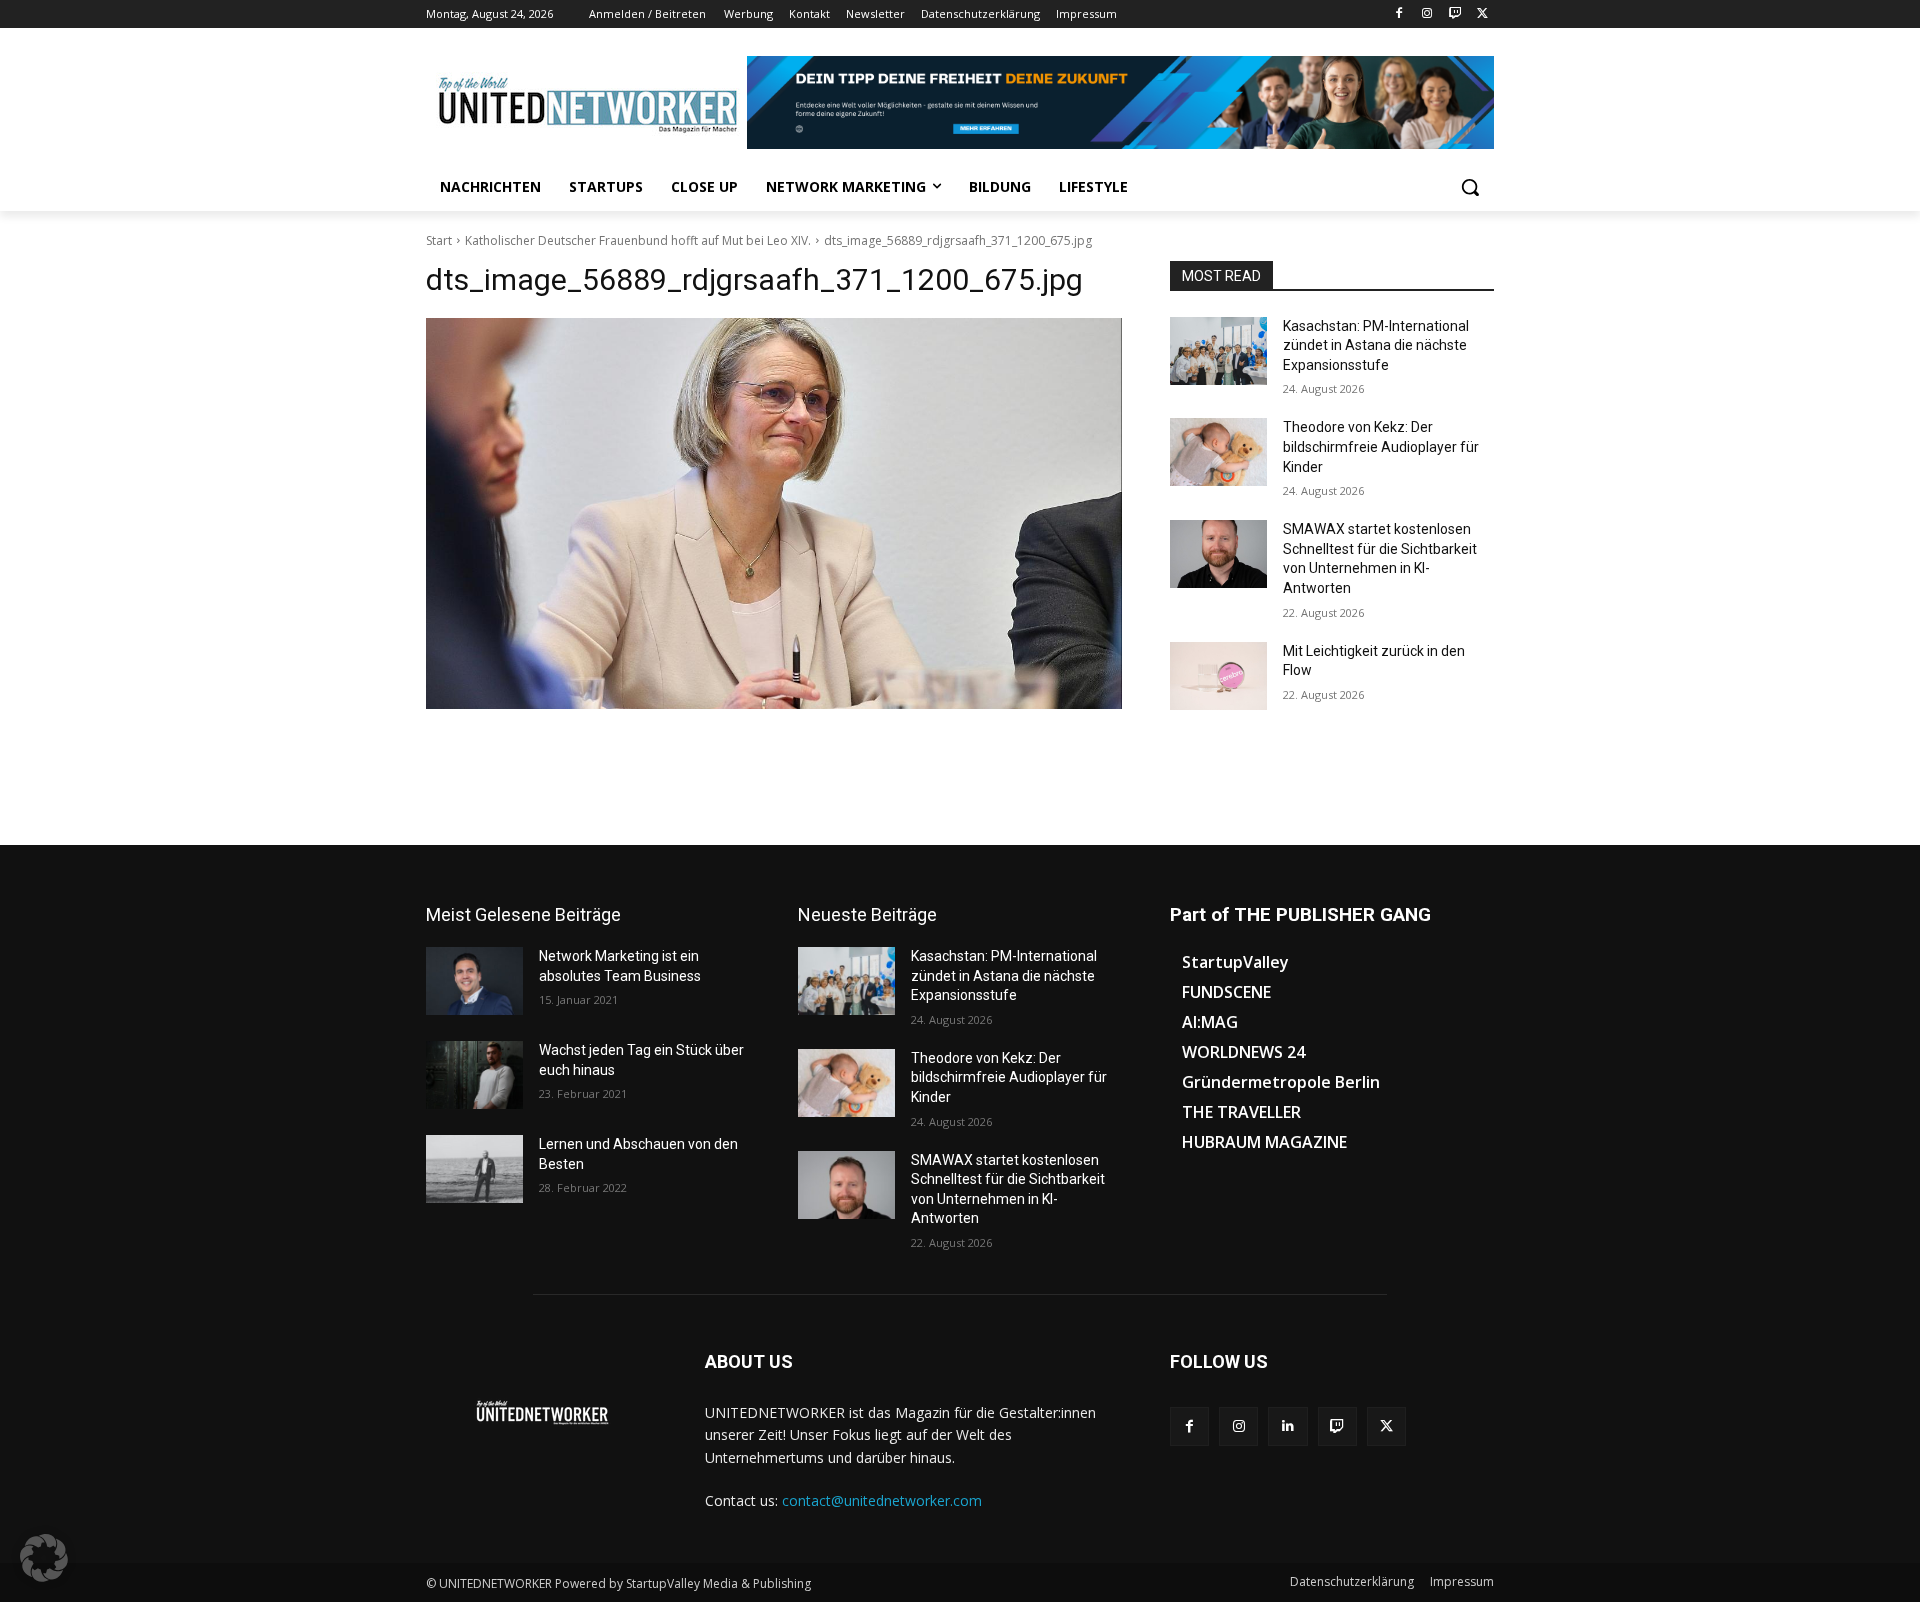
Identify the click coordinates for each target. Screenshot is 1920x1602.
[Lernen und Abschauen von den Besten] (474, 1169)
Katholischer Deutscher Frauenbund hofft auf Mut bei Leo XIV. (638, 240)
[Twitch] (1454, 14)
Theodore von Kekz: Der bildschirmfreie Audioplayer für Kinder (1381, 446)
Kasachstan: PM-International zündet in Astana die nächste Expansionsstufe (1376, 345)
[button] (1470, 187)
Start (439, 240)
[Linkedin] (1287, 1426)
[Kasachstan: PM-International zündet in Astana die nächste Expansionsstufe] (1218, 351)
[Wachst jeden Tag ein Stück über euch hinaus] (474, 1075)
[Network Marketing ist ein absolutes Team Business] (474, 981)
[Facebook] (1399, 14)
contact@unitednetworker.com (882, 1500)
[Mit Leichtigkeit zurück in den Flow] (1218, 676)
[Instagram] (1427, 14)
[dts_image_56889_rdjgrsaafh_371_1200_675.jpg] (774, 514)
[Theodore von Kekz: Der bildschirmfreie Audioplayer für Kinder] (1218, 452)
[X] (1482, 14)
